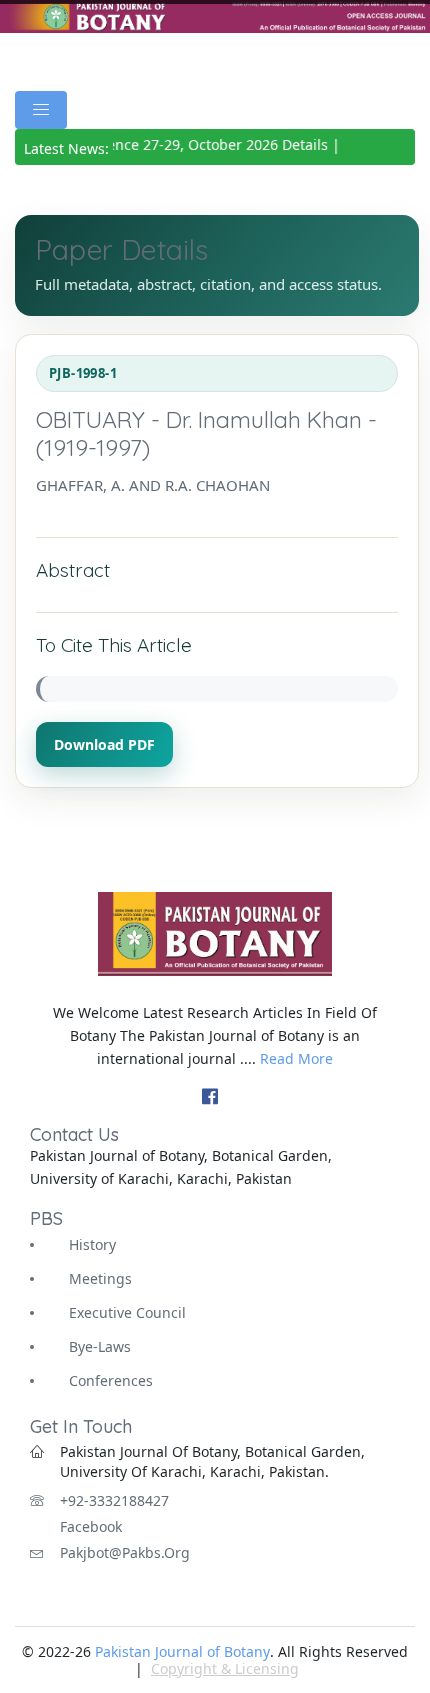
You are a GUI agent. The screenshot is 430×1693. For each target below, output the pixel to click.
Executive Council (127, 1312)
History (92, 1244)
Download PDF (104, 744)
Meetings (100, 1278)
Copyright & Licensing (225, 1668)
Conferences (111, 1380)
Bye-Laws (100, 1346)
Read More (296, 1058)
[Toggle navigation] (41, 110)
